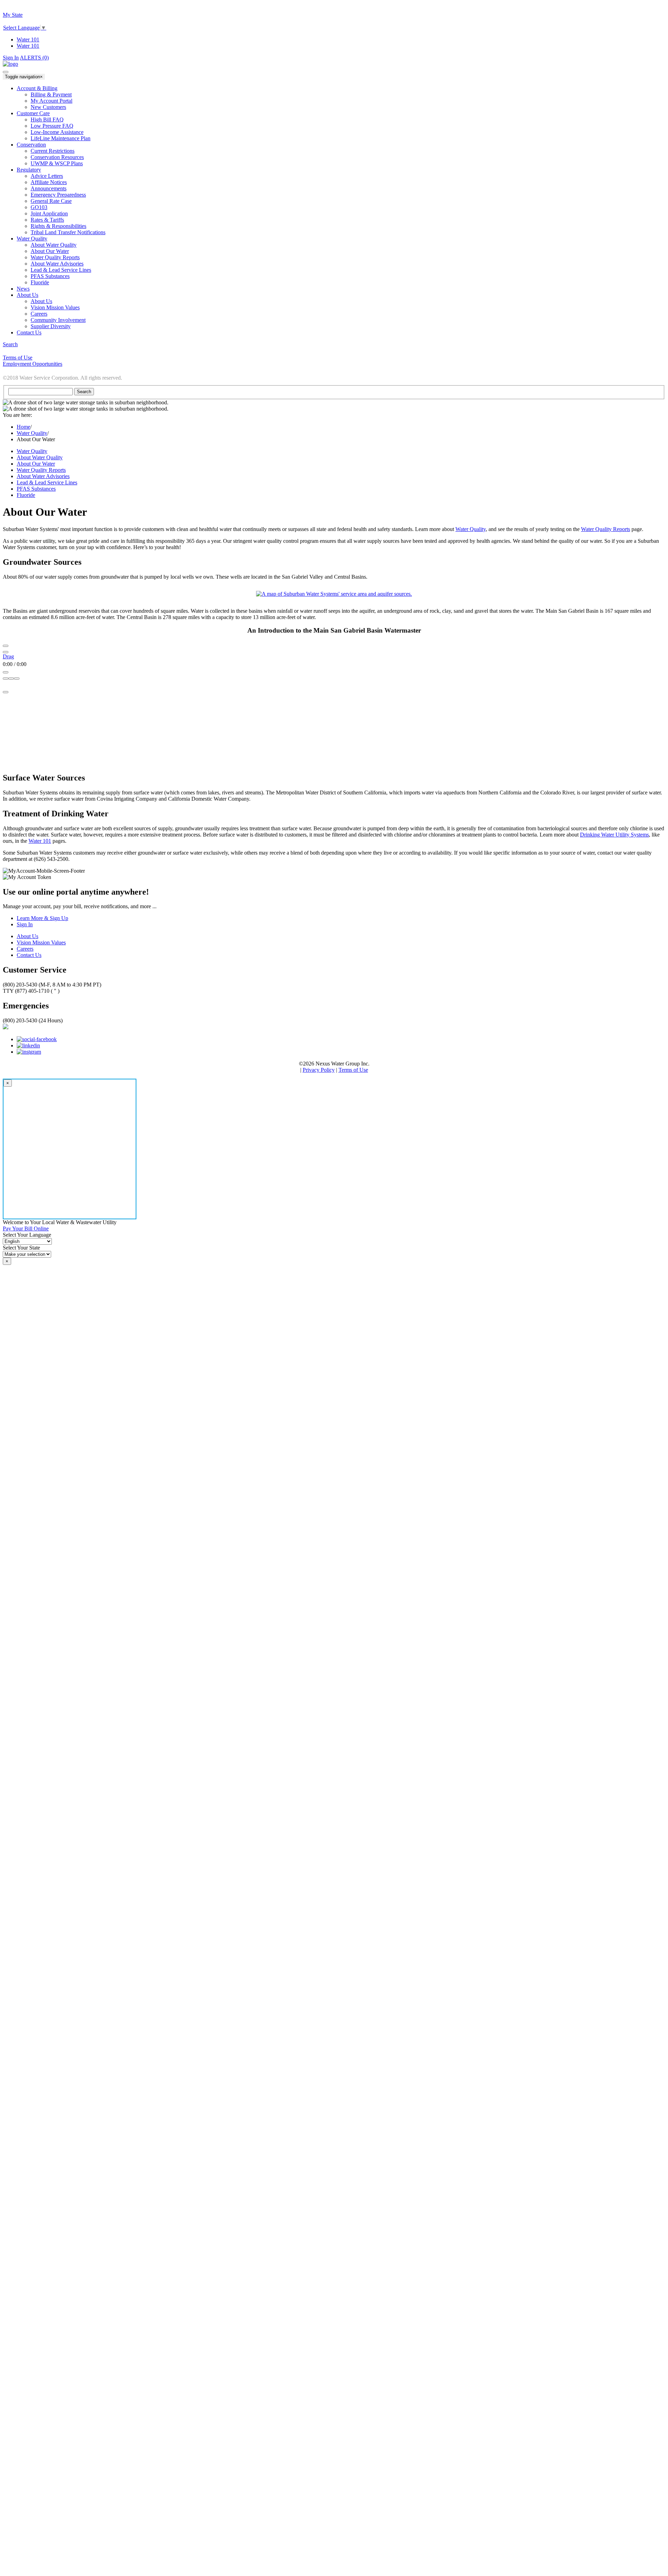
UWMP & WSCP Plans (57, 163)
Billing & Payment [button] (51, 94)
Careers (39, 314)
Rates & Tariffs (47, 220)
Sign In (11, 58)
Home (23, 427)
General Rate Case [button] (51, 201)
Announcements (49, 188)
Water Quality (32, 433)
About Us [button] (27, 295)
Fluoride (40, 282)
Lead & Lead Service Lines (61, 270)
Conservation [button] (31, 145)
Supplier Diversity (51, 326)
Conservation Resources (57, 157)
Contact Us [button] (29, 332)
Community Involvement (58, 320)
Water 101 (28, 39)
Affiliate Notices (49, 182)
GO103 (39, 207)
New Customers (48, 107)
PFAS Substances (50, 276)
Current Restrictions (53, 151)
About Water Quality (54, 245)
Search (10, 344)
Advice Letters (47, 176)
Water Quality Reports (55, 257)
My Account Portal (51, 101)
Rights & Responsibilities (58, 226)
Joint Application (49, 213)
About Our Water (50, 251)
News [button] (23, 289)
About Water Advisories (57, 264)
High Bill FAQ (47, 120)
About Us (41, 301)
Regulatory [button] (29, 170)
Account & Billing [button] (37, 88)
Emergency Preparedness (58, 195)
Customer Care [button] (33, 113)
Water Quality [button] (32, 239)
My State (13, 15)
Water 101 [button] (28, 46)
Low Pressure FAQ (52, 126)
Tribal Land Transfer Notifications (68, 232)
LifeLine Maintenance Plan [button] (61, 138)
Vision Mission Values (55, 307)
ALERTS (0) (34, 58)
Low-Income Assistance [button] (57, 132)
